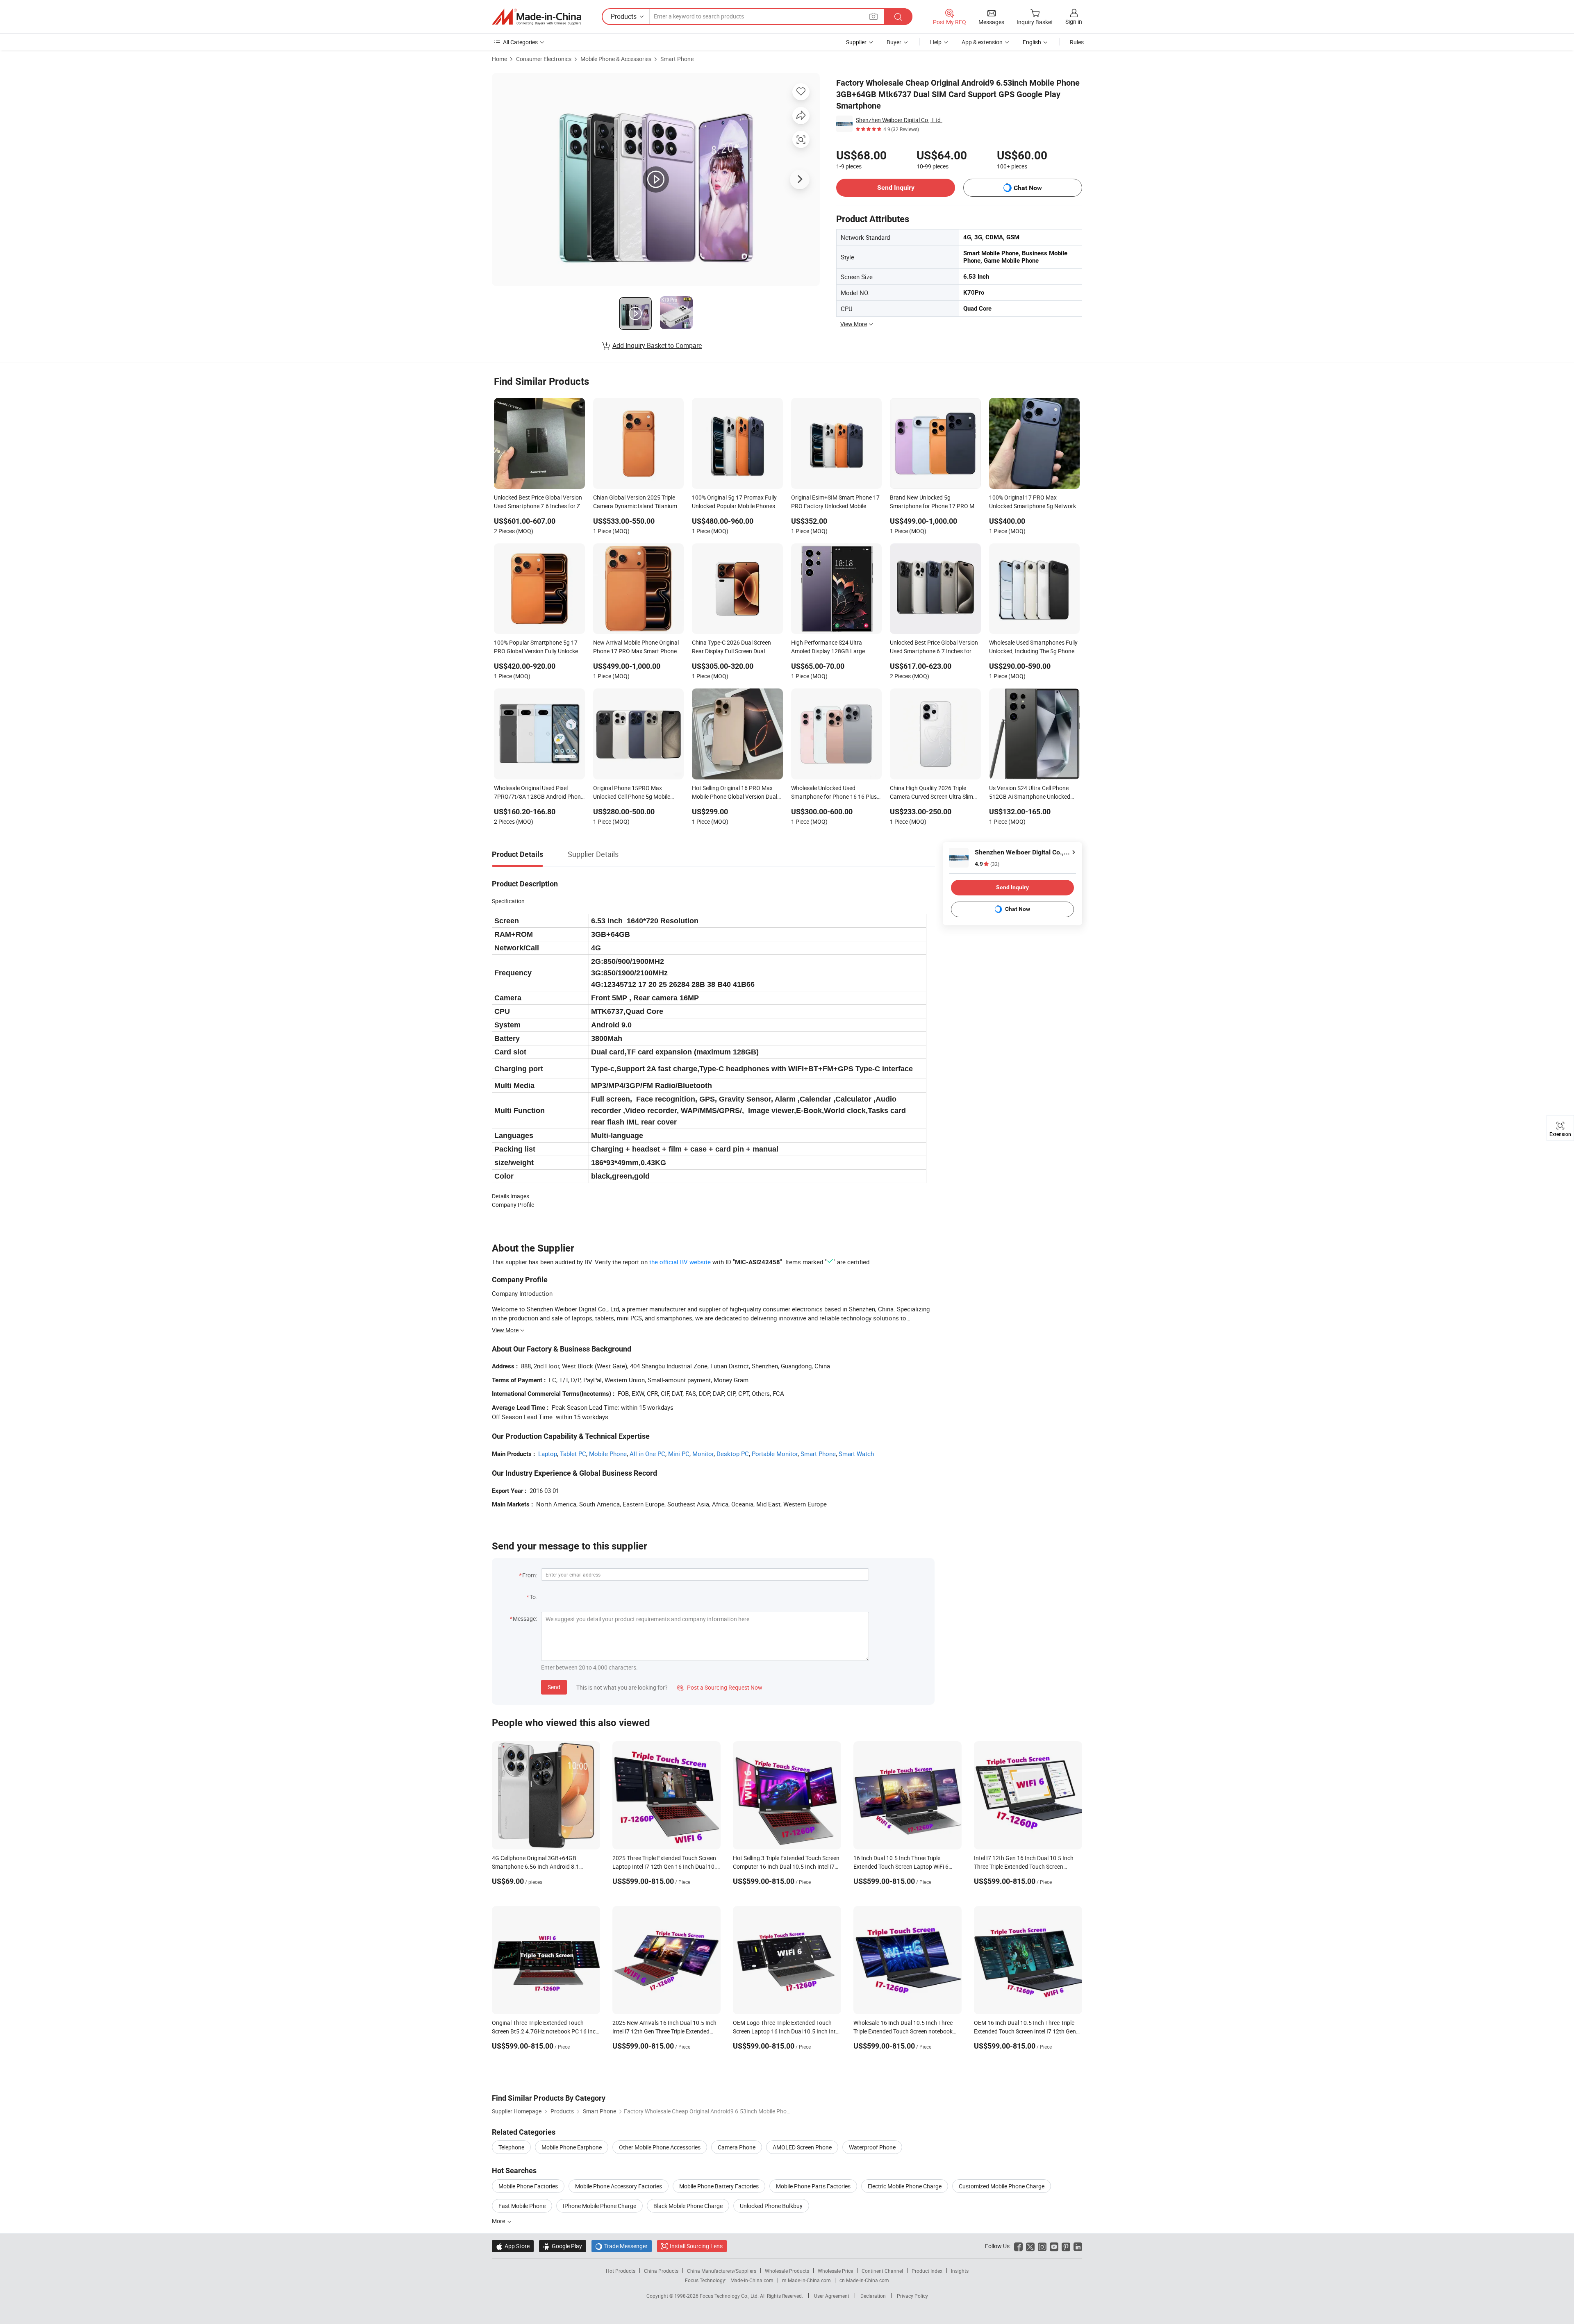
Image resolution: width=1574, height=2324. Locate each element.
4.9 (987, 864)
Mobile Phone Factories (528, 2186)
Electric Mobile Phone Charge (905, 2186)
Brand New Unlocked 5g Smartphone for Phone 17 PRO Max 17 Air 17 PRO (935, 502)
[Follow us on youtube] (1054, 2246)
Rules (1077, 42)
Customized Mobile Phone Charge (1002, 2186)
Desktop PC (733, 1454)
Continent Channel (882, 2271)
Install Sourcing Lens (696, 2246)
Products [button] (624, 16)
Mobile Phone (608, 1454)
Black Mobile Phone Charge (688, 2206)
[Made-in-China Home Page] (537, 17)
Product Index (927, 2271)
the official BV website (680, 1262)
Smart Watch (856, 1454)
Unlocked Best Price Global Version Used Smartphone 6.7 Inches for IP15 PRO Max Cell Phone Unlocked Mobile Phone (935, 647)
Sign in (1074, 22)
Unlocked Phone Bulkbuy (771, 2206)
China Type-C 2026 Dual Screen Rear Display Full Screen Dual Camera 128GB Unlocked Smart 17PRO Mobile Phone (732, 647)
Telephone (511, 2147)
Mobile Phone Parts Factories (813, 2186)
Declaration (873, 2296)
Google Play (563, 2246)
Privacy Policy (912, 2296)
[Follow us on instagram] (1042, 2246)
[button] (873, 16)
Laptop (548, 1454)
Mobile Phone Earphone (572, 2147)
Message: (525, 1619)
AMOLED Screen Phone (802, 2147)
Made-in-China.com (752, 2280)
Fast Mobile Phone (522, 2206)
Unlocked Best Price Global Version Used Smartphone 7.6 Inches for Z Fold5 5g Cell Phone (538, 502)
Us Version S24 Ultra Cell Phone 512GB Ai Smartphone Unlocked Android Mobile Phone (1030, 793)
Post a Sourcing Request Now (720, 1687)
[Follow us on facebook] (1018, 2246)
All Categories (520, 42)
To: (533, 1597)
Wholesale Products (787, 2271)
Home (499, 59)
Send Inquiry (896, 187)
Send (554, 1687)
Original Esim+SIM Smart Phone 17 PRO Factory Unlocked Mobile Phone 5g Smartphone (835, 502)
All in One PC (647, 1454)
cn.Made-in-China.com (864, 2280)
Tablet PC (573, 1454)
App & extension (982, 42)
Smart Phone (677, 59)
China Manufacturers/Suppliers (722, 2271)
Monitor (703, 1454)
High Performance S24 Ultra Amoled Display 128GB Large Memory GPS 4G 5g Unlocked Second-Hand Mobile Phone (828, 647)
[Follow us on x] (1030, 2246)
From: (530, 1575)
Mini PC (679, 1454)
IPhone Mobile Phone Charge (599, 2206)
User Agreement (832, 2296)
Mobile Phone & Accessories (616, 59)
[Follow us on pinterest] (1066, 2246)
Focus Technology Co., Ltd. (730, 2296)
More (499, 2221)
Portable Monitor (775, 1454)
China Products (661, 2271)
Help (936, 42)
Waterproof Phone (872, 2147)
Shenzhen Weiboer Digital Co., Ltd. (899, 120)
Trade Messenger (622, 2246)
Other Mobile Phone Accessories (660, 2147)
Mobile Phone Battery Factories (719, 2186)
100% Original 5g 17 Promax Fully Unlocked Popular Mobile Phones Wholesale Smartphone (734, 502)
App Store (513, 2246)
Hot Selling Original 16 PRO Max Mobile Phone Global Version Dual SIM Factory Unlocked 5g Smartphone (735, 793)
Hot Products (621, 2271)
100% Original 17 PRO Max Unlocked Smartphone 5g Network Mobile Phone (1033, 502)
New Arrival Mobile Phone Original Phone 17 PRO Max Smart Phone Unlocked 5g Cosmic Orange (636, 647)
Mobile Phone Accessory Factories (619, 2186)
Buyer (894, 42)
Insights (960, 2271)
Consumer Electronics (544, 59)
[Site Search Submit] (898, 17)
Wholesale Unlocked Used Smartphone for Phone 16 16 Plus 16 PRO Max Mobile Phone (834, 793)
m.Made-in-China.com (806, 2280)
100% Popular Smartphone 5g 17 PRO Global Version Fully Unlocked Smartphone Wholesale (538, 647)
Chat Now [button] (1028, 188)
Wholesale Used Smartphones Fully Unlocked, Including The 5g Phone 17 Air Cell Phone (1033, 647)
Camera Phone (737, 2147)
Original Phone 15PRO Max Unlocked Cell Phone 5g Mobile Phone (632, 793)
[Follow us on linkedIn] (1078, 2246)
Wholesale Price (835, 2271)
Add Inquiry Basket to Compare (657, 345)
